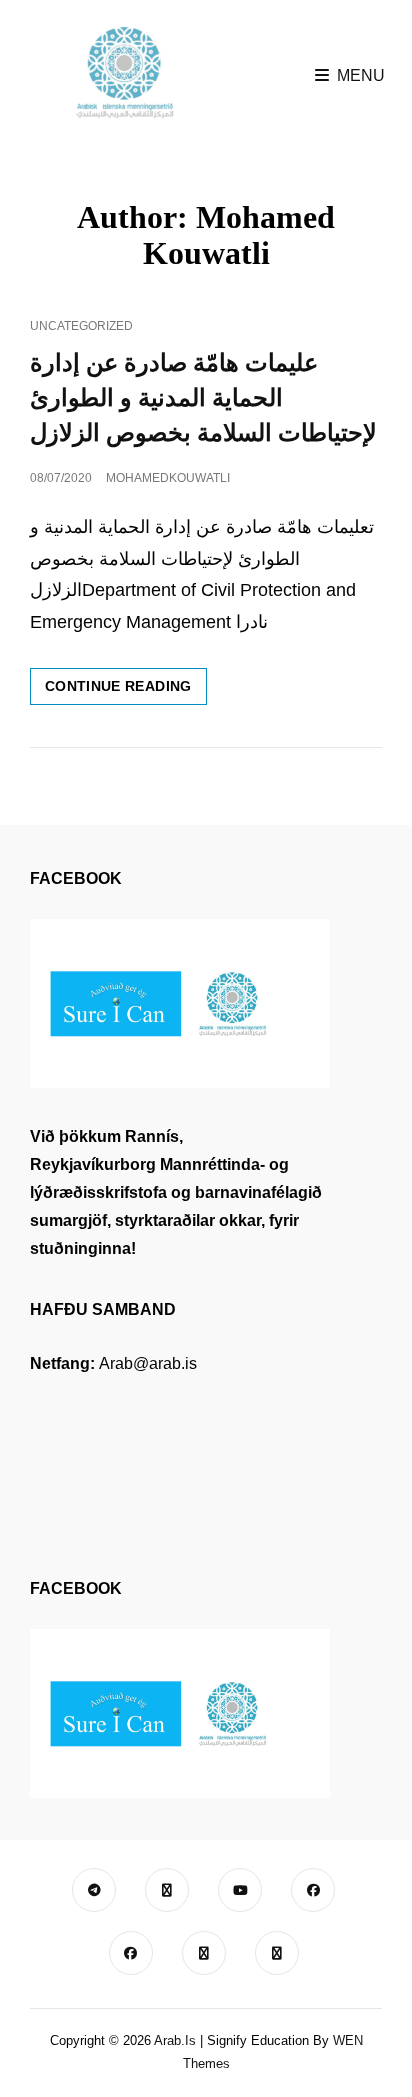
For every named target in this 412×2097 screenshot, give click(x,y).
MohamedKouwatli (168, 478)
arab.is (175, 2040)
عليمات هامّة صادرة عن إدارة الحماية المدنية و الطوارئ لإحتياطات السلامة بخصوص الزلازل (203, 398)
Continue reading (126, 691)
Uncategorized (81, 326)
